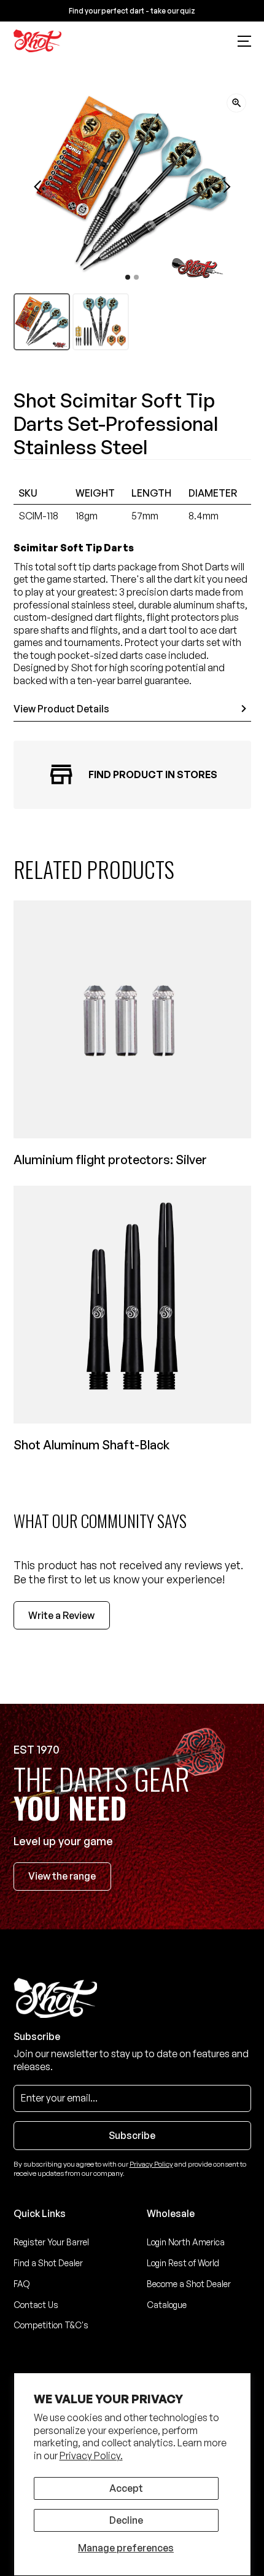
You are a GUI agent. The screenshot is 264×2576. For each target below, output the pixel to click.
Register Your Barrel (51, 2242)
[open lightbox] (236, 103)
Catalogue (167, 2305)
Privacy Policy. (91, 2456)
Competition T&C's (51, 2325)
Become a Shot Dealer (189, 2284)
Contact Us (36, 2305)
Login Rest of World (183, 2263)
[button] (244, 41)
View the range (62, 1876)
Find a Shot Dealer (48, 2263)
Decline (126, 2520)
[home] (38, 41)
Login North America (186, 2242)
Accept (126, 2488)
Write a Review (61, 1615)
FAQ (22, 2284)
